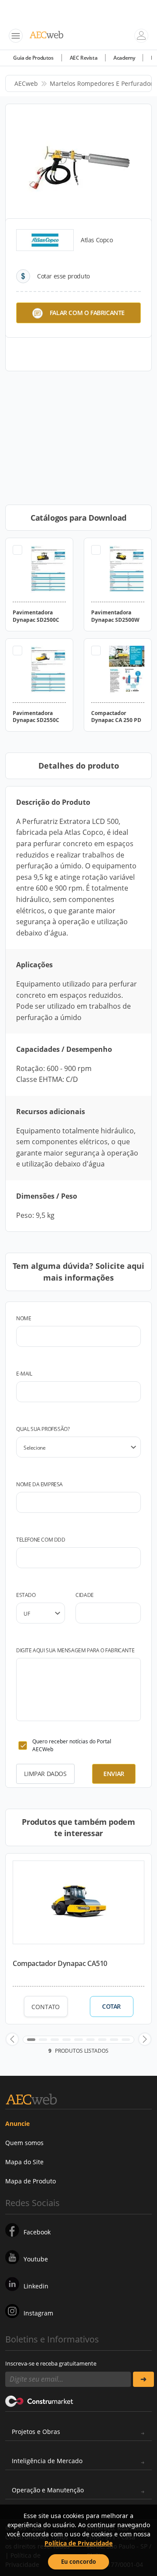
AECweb (26, 83)
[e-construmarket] (39, 2401)
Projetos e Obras (36, 2432)
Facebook (37, 2232)
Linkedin (36, 2286)
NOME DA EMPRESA (39, 1484)
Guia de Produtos (33, 58)
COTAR (111, 2007)
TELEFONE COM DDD (41, 1540)
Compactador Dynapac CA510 (60, 1963)
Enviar (114, 1774)
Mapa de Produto (31, 2181)
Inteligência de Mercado (47, 2461)
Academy (124, 58)
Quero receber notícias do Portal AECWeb (72, 1745)
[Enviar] (143, 2379)
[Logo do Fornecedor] (45, 240)
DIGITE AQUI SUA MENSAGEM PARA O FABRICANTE (75, 1650)
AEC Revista (84, 58)
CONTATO (46, 2007)
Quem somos (24, 2143)
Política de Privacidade (78, 2543)
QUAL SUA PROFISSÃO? (43, 1429)
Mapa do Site (24, 2162)
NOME (24, 1318)
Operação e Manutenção (48, 2490)
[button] (12, 2039)
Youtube (36, 2259)
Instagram (38, 2313)
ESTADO (26, 1595)
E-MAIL (24, 1374)
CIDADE (85, 1595)
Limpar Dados (45, 1774)
